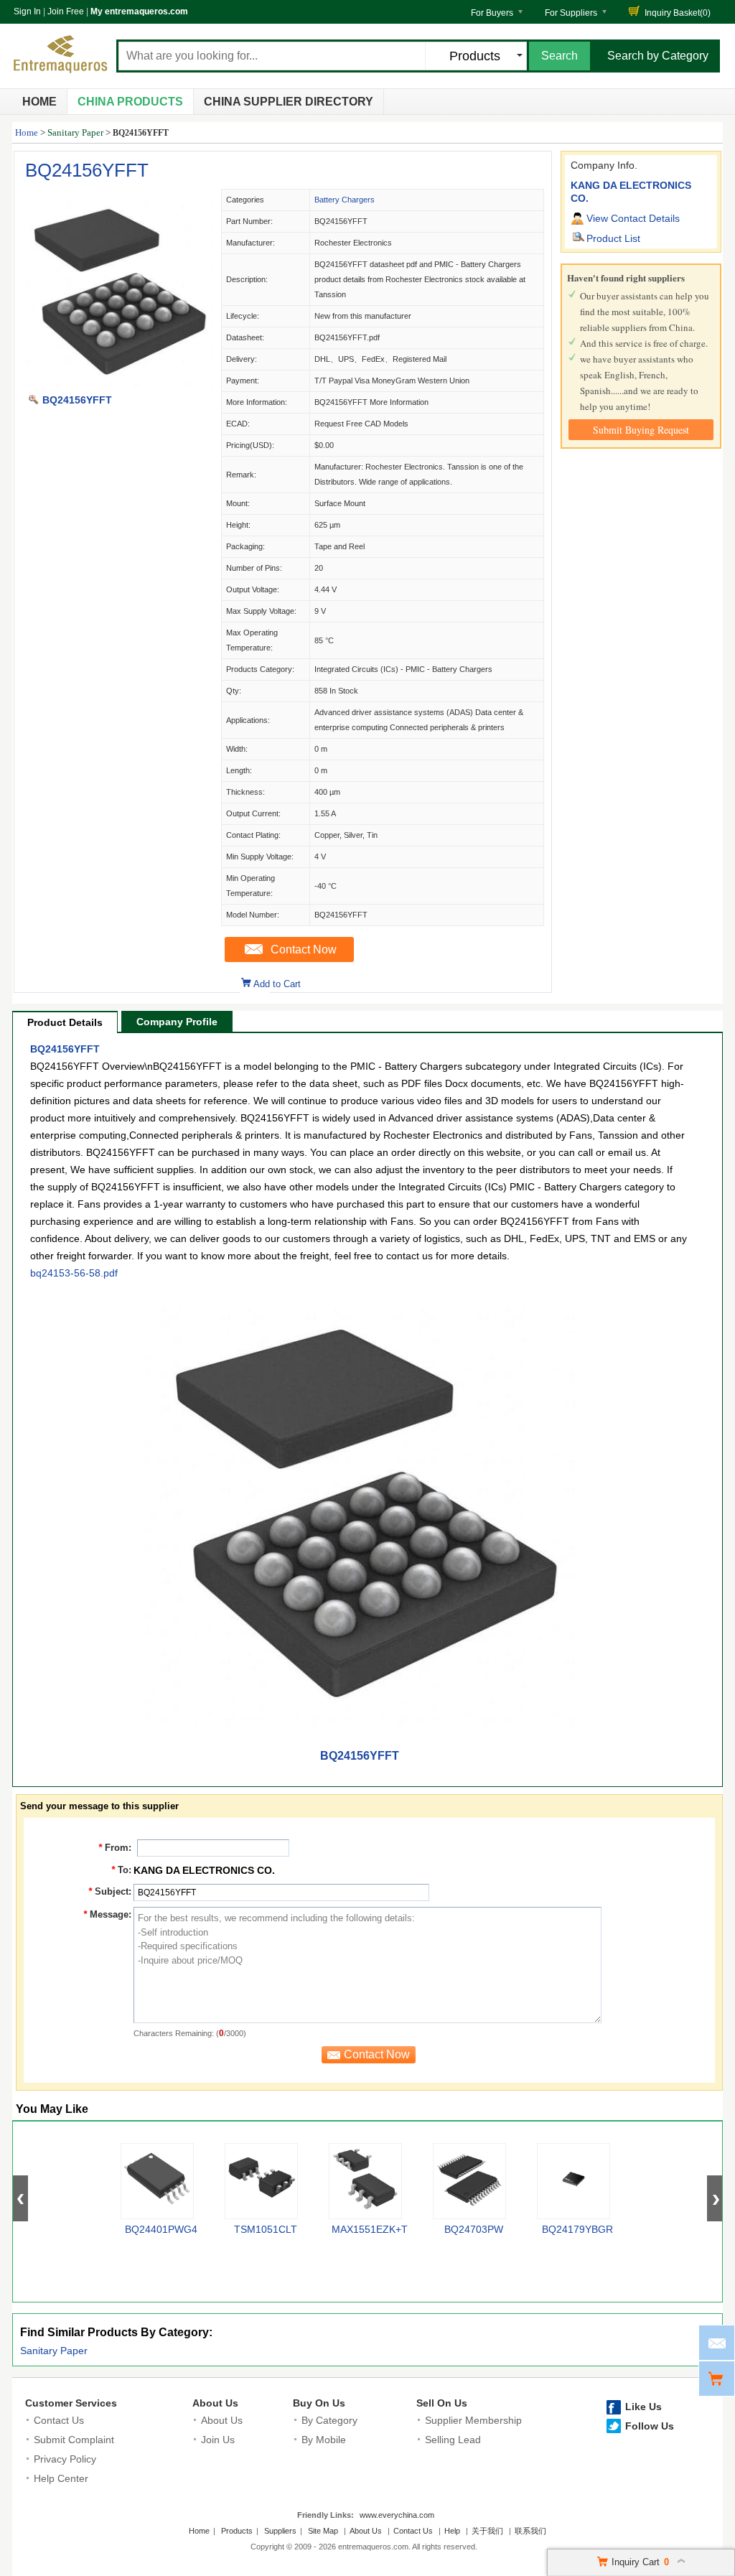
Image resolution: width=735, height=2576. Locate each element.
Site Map (323, 2531)
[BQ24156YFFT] (117, 385)
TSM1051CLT (266, 2229)
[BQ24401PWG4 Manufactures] (157, 2181)
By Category (329, 2420)
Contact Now (304, 949)
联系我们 (530, 2531)
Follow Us (650, 2426)
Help (452, 2531)
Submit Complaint (74, 2440)
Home (39, 102)
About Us (215, 2403)
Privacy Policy (65, 2459)
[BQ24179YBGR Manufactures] (574, 2181)
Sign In (27, 11)
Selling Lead (453, 2440)
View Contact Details (633, 218)
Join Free (66, 11)
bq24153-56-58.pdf (74, 1273)
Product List (613, 238)
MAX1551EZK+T (370, 2229)
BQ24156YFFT (87, 170)
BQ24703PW (474, 2229)
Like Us (643, 2407)
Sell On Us (442, 2403)
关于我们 (487, 2531)
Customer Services (71, 2403)
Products (237, 2531)
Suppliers (280, 2531)
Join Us (218, 2440)
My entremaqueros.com (139, 11)
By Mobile (324, 2440)
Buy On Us (319, 2403)
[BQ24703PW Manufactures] (469, 2181)
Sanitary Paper (75, 132)
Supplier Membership (473, 2420)
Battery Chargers (345, 200)
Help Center (61, 2478)
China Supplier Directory (289, 102)
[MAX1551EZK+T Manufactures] (365, 2181)
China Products (130, 102)
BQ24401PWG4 (161, 2229)
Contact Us (59, 2420)
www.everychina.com (397, 2515)
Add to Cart (277, 984)
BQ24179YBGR (577, 2229)
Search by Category (658, 56)
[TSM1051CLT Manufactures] (261, 2181)
